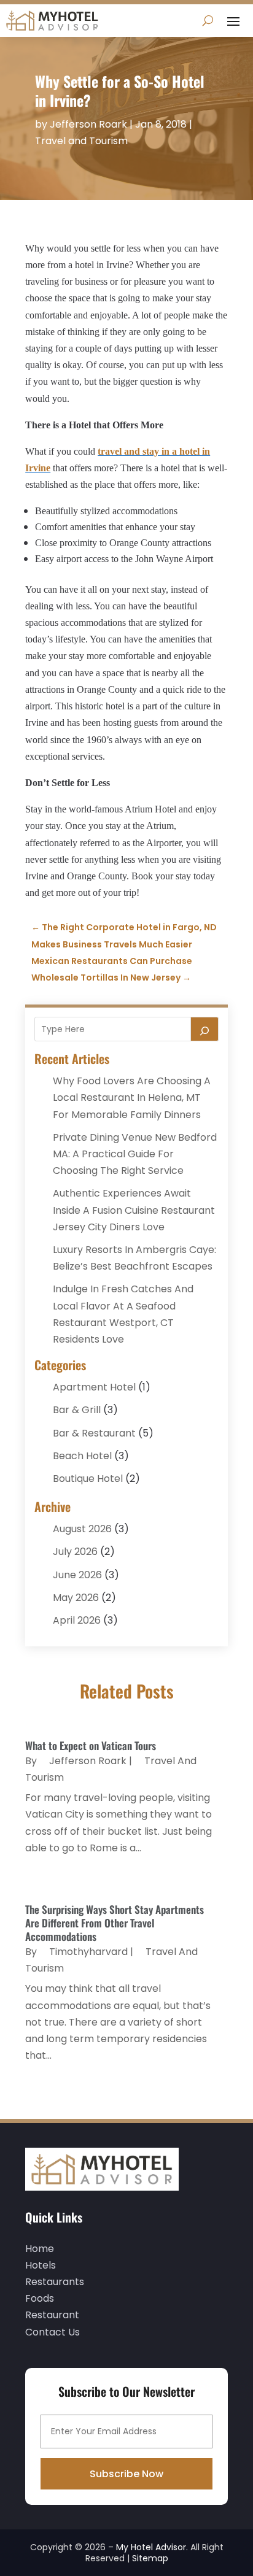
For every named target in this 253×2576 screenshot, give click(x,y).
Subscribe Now (126, 2474)
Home (40, 2249)
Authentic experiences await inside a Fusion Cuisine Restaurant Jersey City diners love (134, 1210)
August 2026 (82, 1529)
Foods (40, 2298)
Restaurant (52, 2315)
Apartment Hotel (94, 1387)
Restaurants (55, 2282)
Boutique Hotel (88, 1479)
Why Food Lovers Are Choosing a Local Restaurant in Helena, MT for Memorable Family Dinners (132, 1097)
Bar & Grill (77, 1410)
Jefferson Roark (88, 124)
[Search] (204, 1029)
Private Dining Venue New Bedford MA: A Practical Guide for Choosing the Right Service (135, 1154)
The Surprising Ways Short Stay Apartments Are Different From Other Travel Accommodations (115, 1923)
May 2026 (76, 1598)
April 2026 (77, 1620)
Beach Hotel (82, 1456)
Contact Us (53, 2332)
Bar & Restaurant (94, 1433)
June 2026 (77, 1575)
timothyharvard (88, 1952)
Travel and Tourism (81, 141)
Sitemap (150, 2558)
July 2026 (75, 1552)
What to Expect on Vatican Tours (91, 1745)
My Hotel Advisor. (152, 2547)
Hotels (41, 2265)
